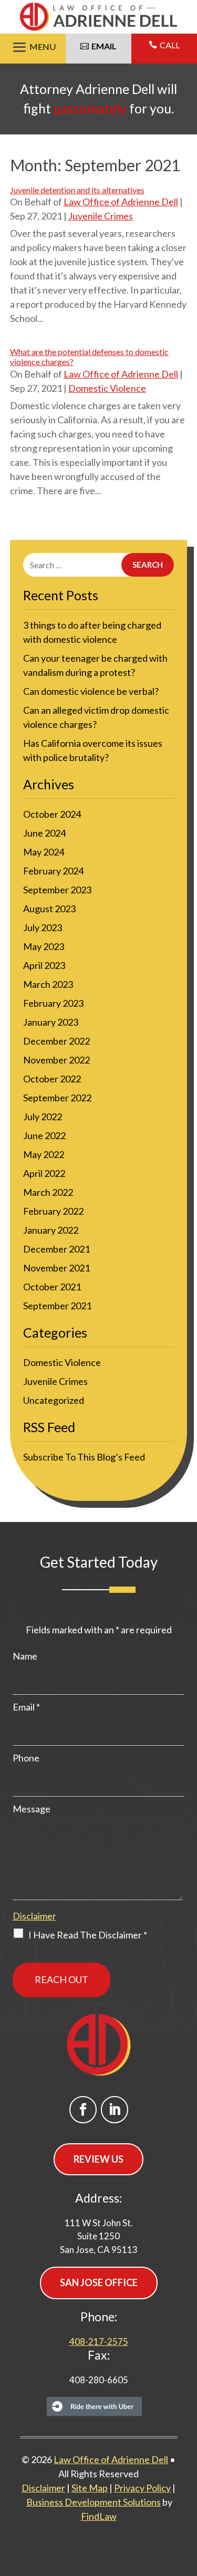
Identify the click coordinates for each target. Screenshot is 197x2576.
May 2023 (44, 946)
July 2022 (43, 1117)
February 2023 (53, 1003)
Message (32, 1809)
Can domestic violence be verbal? (91, 691)
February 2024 (53, 871)
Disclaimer (34, 1916)
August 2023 (49, 909)
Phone (26, 1758)
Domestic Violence (107, 388)
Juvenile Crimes (101, 216)
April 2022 (44, 1173)
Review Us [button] (98, 2159)
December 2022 (56, 1041)
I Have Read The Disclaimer (88, 1935)
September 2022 (57, 1098)
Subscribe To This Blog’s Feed (84, 1457)
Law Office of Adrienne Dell (121, 202)
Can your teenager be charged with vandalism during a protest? (95, 665)
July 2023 (43, 927)
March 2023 (48, 984)
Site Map (90, 2488)
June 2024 (44, 833)
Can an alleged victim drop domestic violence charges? (96, 717)
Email (26, 1707)
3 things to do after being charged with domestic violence (92, 632)
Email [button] (104, 46)
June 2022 (44, 1135)
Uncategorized (54, 1400)
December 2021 (56, 1249)
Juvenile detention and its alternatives (77, 190)
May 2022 (44, 1154)
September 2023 (57, 890)
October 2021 (52, 1287)
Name (25, 1656)
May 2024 (44, 852)
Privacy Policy (142, 2488)
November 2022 (56, 1060)
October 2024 (52, 814)
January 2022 (51, 1230)
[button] (33, 48)
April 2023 (44, 965)
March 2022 (48, 1192)
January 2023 (51, 1022)
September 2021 (57, 1306)
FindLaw (99, 2516)
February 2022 (53, 1211)
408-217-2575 (99, 2342)
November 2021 (56, 1268)
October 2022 (52, 1079)
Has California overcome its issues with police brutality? (93, 750)
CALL (170, 45)
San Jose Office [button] (99, 2282)
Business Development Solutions (94, 2502)
